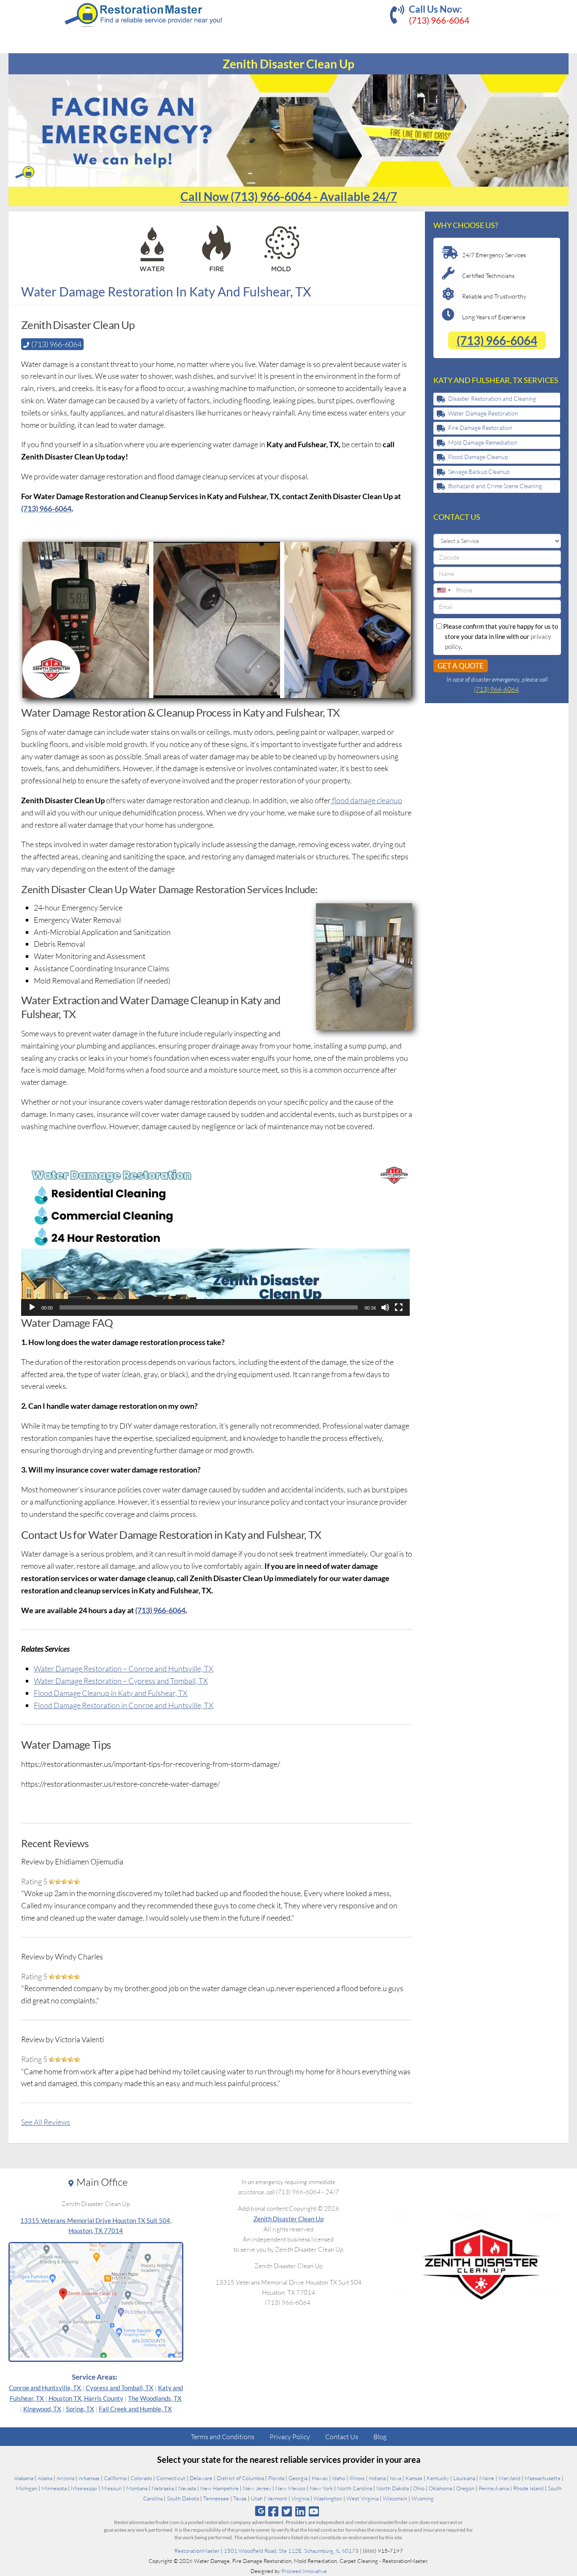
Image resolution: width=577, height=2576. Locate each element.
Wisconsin (395, 2498)
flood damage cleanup (366, 800)
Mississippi (84, 2488)
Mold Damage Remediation (483, 442)
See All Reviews (46, 2122)
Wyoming (423, 2498)
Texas (240, 2498)
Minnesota (54, 2488)
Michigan (26, 2488)
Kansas (414, 2478)
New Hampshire (219, 2488)
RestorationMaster (197, 2551)
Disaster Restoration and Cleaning (492, 398)
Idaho (339, 2478)
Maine (487, 2478)
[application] (215, 1238)
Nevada (187, 2488)
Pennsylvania (494, 2488)
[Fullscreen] (399, 1307)
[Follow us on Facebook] (273, 2511)
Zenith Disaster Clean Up (288, 2219)
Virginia (300, 2498)
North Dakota (393, 2488)
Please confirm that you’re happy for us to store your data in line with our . (500, 636)
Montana (137, 2488)
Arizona (65, 2478)
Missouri (112, 2488)
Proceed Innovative (304, 2571)
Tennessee (216, 2498)
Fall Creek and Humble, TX (135, 2409)
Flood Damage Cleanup (478, 457)
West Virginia (362, 2498)
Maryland (509, 2478)
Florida (276, 2478)
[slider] (209, 1307)
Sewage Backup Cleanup (479, 471)
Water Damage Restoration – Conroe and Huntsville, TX (124, 1668)
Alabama (24, 2478)
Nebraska (163, 2488)
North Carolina (355, 2488)
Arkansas (89, 2478)
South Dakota (183, 2498)
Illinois (357, 2478)
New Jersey (257, 2488)
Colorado (141, 2478)
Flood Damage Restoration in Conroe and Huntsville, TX (124, 1705)
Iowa (396, 2478)
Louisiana (464, 2478)
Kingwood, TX (42, 2409)
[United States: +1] (444, 590)
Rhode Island (528, 2488)
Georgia (298, 2478)
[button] (215, 1238)
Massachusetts (543, 2478)
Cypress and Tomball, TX (120, 2388)
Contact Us (342, 2437)
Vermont (277, 2498)
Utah (257, 2498)
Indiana (377, 2478)
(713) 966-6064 (439, 20)
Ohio (419, 2488)
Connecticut (171, 2478)
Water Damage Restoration (483, 413)
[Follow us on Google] (260, 2511)
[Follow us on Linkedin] (301, 2511)
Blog (380, 2437)
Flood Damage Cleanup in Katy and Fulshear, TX (111, 1693)
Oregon (465, 2488)
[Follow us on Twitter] (287, 2511)
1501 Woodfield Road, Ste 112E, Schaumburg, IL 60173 (291, 2551)
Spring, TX (80, 2409)
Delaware (201, 2478)
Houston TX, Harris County (86, 2398)
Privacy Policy (290, 2437)
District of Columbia (240, 2478)
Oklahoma (440, 2488)
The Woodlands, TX (155, 2398)
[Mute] (385, 1307)
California (115, 2478)
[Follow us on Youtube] (314, 2511)
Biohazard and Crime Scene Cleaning (495, 486)
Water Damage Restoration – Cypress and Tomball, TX (121, 1681)
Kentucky (438, 2478)
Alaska (45, 2478)
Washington (328, 2498)
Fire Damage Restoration (480, 428)
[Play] (32, 1307)
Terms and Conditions (223, 2437)
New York (321, 2488)
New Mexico (290, 2488)
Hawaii (320, 2478)
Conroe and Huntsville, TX (45, 2388)
